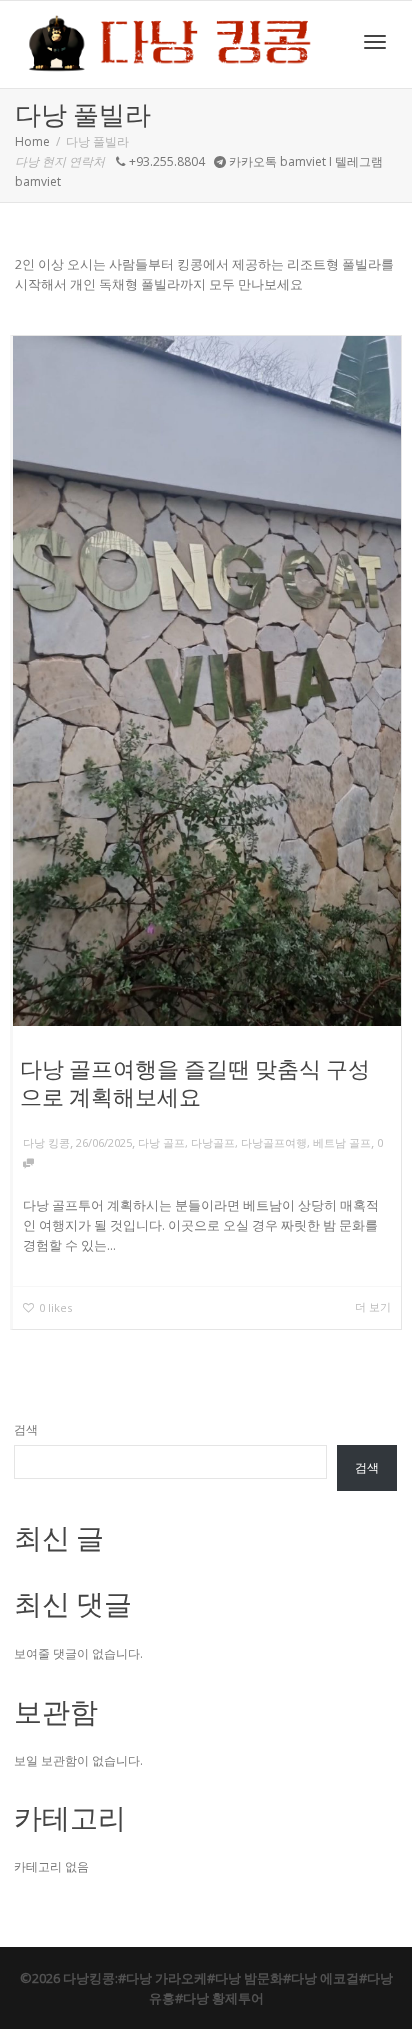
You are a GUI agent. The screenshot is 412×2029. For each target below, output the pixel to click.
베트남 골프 (342, 1142)
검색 (26, 1429)
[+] (207, 681)
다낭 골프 (161, 1142)
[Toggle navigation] (375, 42)
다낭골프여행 (274, 1142)
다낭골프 (213, 1142)
